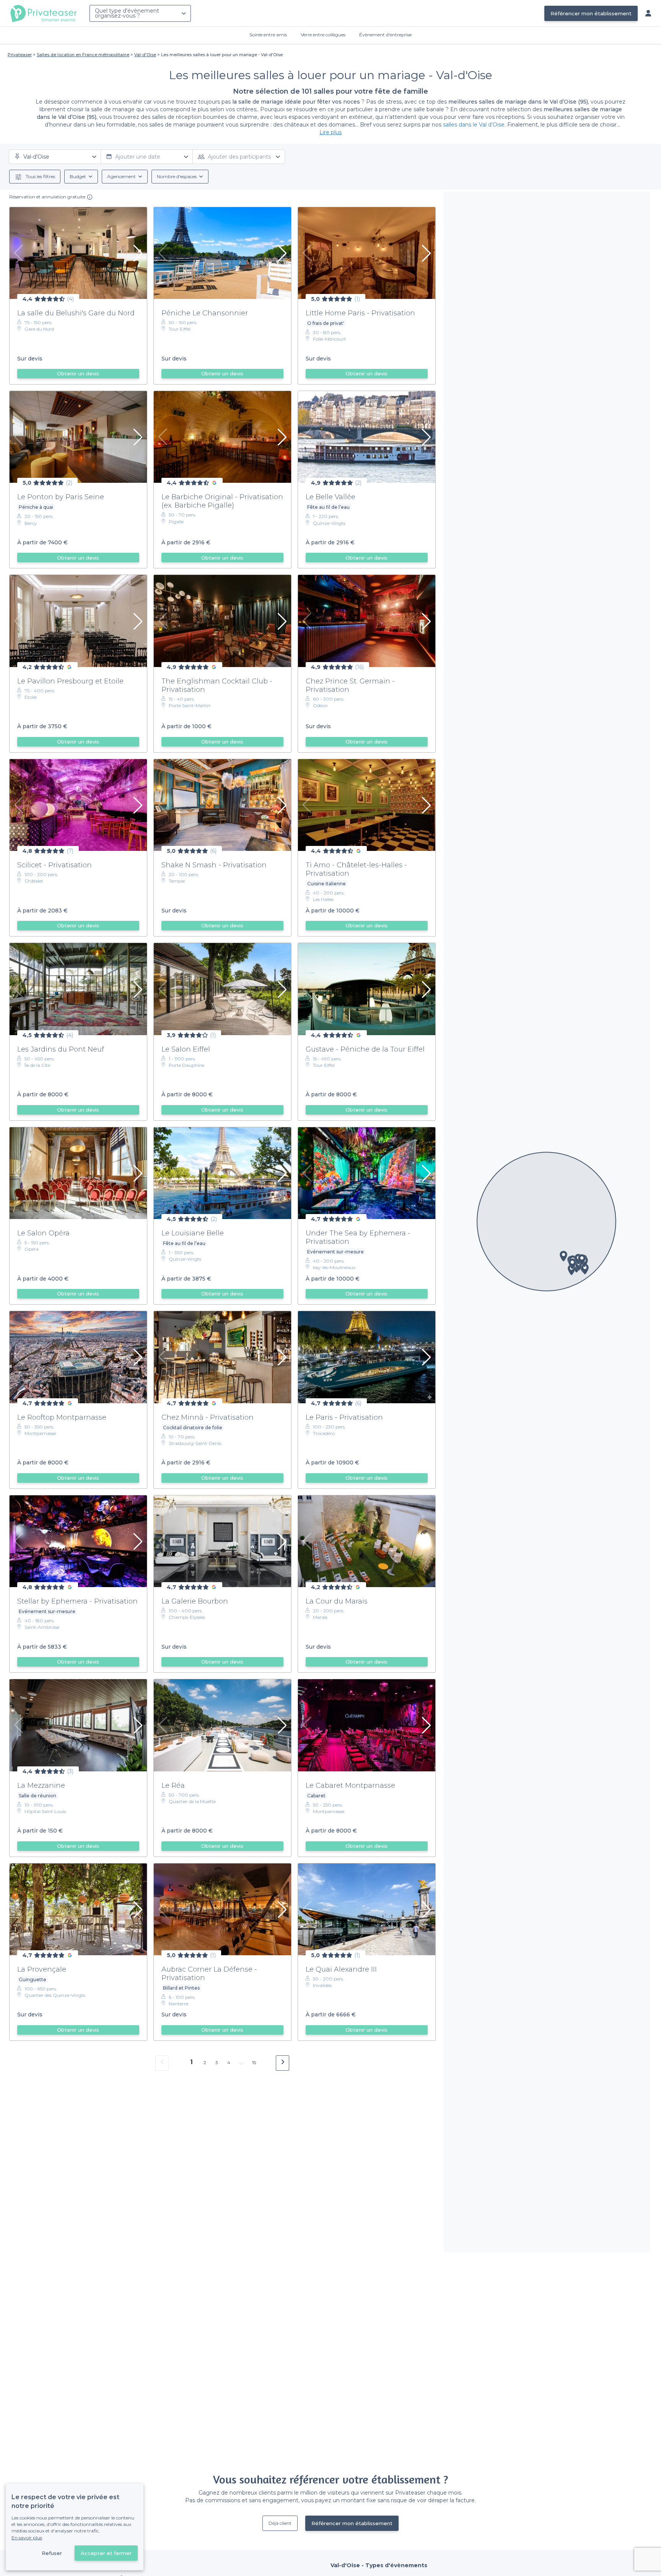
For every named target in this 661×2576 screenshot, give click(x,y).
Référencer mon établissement (591, 13)
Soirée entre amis (268, 35)
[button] (563, 1256)
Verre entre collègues (323, 35)
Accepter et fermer (106, 2553)
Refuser (52, 2553)
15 (254, 2062)
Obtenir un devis (78, 373)
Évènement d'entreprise (385, 35)
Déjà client (280, 2523)
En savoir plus (27, 2538)
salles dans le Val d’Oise (474, 125)
